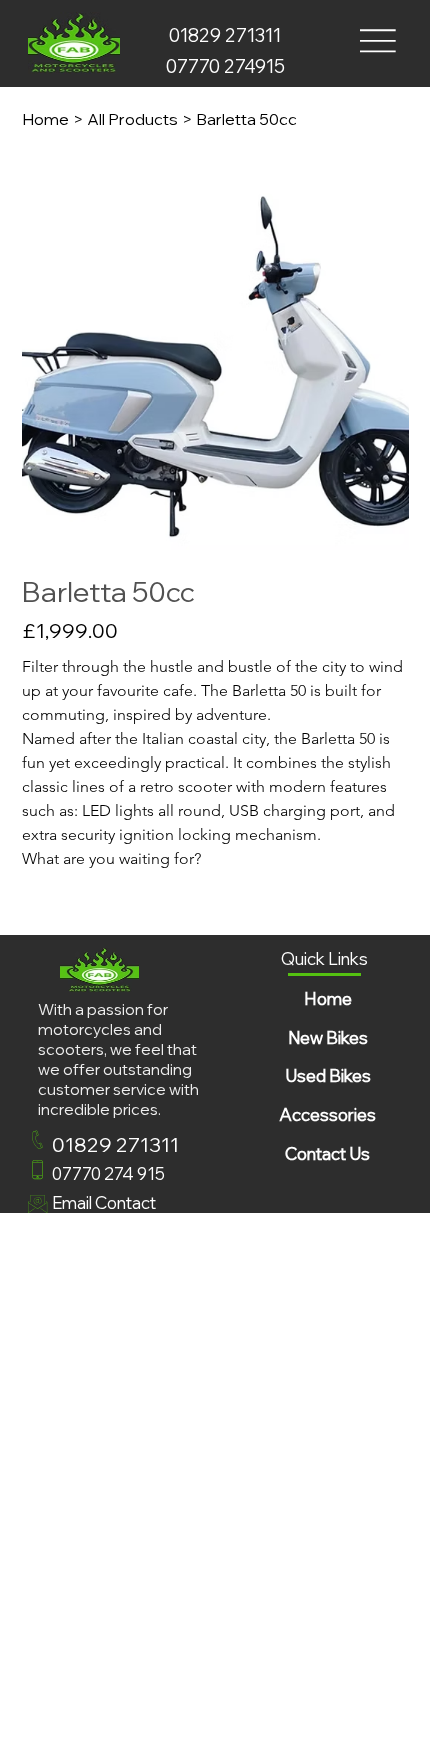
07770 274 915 (108, 1173)
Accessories (327, 1114)
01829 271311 (225, 35)
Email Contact (104, 1202)
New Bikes (328, 1037)
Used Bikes (328, 1075)
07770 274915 (225, 66)
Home (328, 998)
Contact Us (327, 1153)
